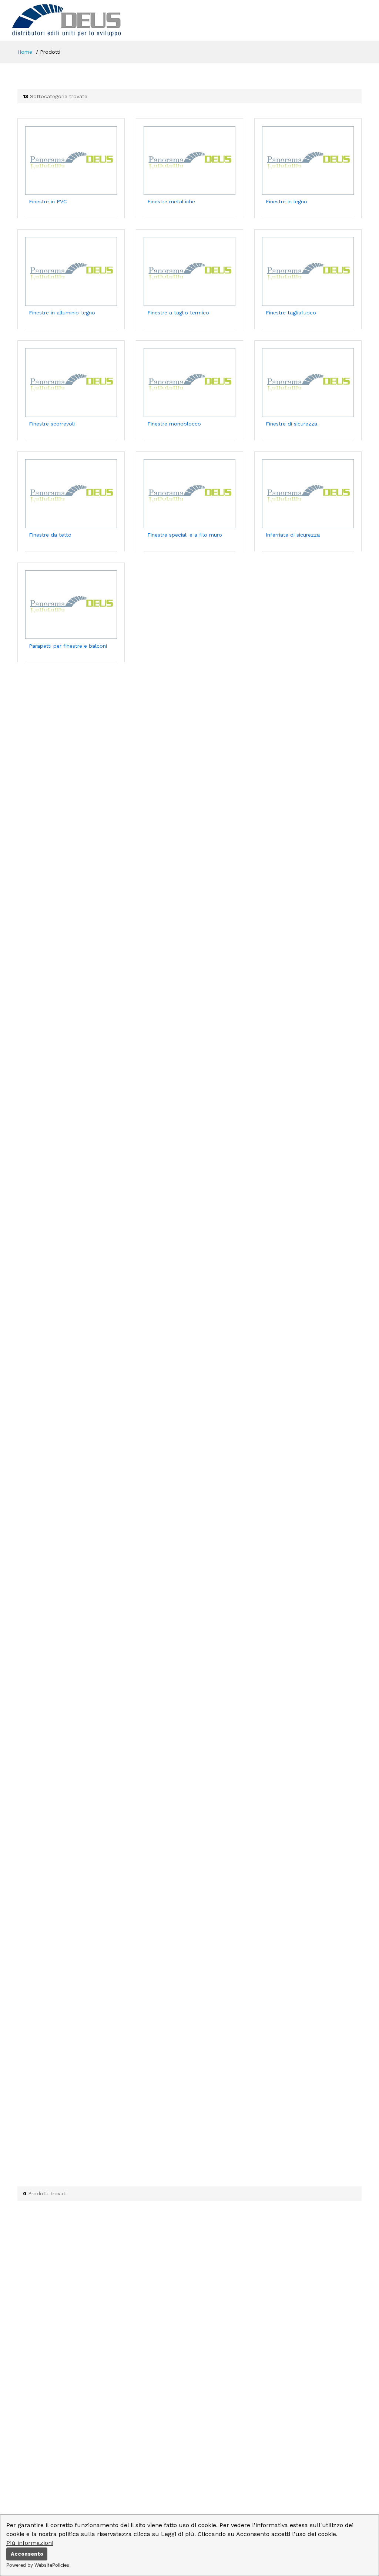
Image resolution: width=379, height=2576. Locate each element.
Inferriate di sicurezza (293, 535)
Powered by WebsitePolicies (38, 2565)
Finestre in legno (286, 201)
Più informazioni (30, 2543)
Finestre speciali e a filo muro (185, 535)
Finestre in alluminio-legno (62, 313)
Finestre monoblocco (174, 424)
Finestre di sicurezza (291, 424)
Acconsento (27, 2554)
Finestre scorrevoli (52, 424)
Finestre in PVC (48, 201)
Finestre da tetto (50, 535)
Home (25, 52)
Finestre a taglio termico (178, 313)
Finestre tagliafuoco (291, 313)
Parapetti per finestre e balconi (68, 646)
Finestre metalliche (171, 201)
